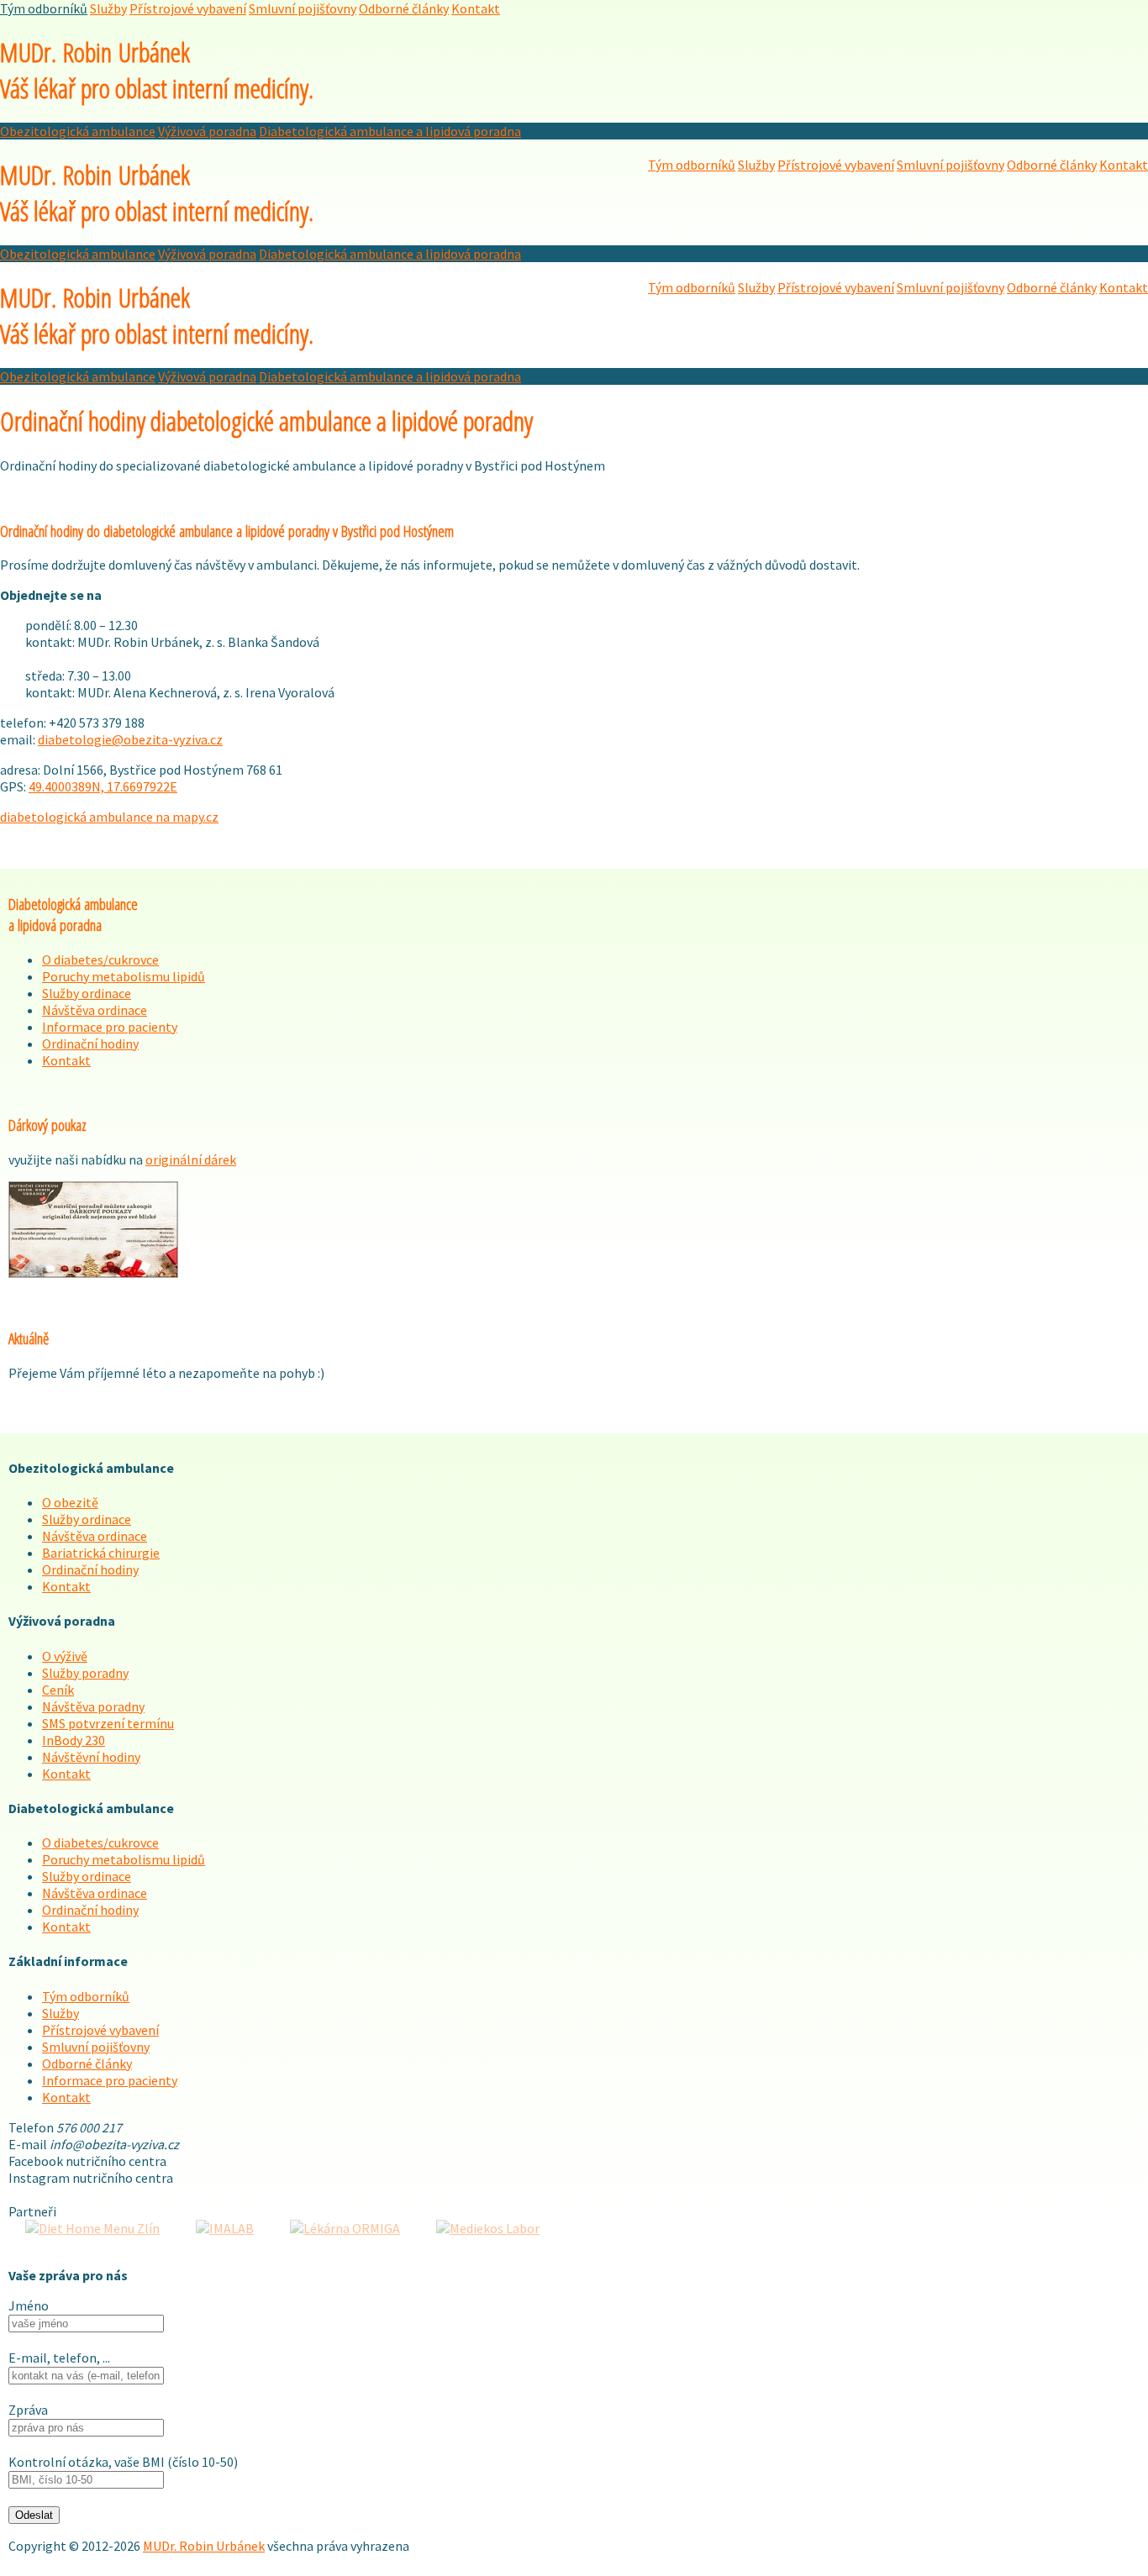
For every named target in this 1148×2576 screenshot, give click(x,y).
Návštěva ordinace (95, 1010)
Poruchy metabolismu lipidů (124, 976)
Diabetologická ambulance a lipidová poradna (390, 131)
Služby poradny (85, 1673)
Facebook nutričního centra (87, 2161)
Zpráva (28, 2410)
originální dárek (191, 1159)
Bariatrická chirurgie (101, 1553)
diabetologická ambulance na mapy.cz (109, 817)
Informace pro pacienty (110, 1027)
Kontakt (476, 8)
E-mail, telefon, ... (59, 2358)
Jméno (29, 2305)
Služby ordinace (87, 993)
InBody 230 (74, 1740)
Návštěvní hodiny (91, 1757)
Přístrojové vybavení (188, 8)
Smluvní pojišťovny (303, 8)
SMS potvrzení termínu (108, 1723)
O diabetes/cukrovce (100, 959)
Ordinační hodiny (90, 1044)
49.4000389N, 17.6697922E (103, 786)
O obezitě (70, 1502)
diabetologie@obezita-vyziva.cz (130, 739)
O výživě (65, 1656)
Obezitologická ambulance (78, 131)
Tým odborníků (44, 8)
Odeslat (34, 2515)
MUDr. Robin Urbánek (157, 70)
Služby (108, 8)
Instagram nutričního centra (91, 2178)
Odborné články (404, 8)
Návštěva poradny (93, 1706)
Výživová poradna (207, 131)
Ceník (58, 1690)
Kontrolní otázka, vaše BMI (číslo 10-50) (123, 2462)
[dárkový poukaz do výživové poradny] (93, 1273)
